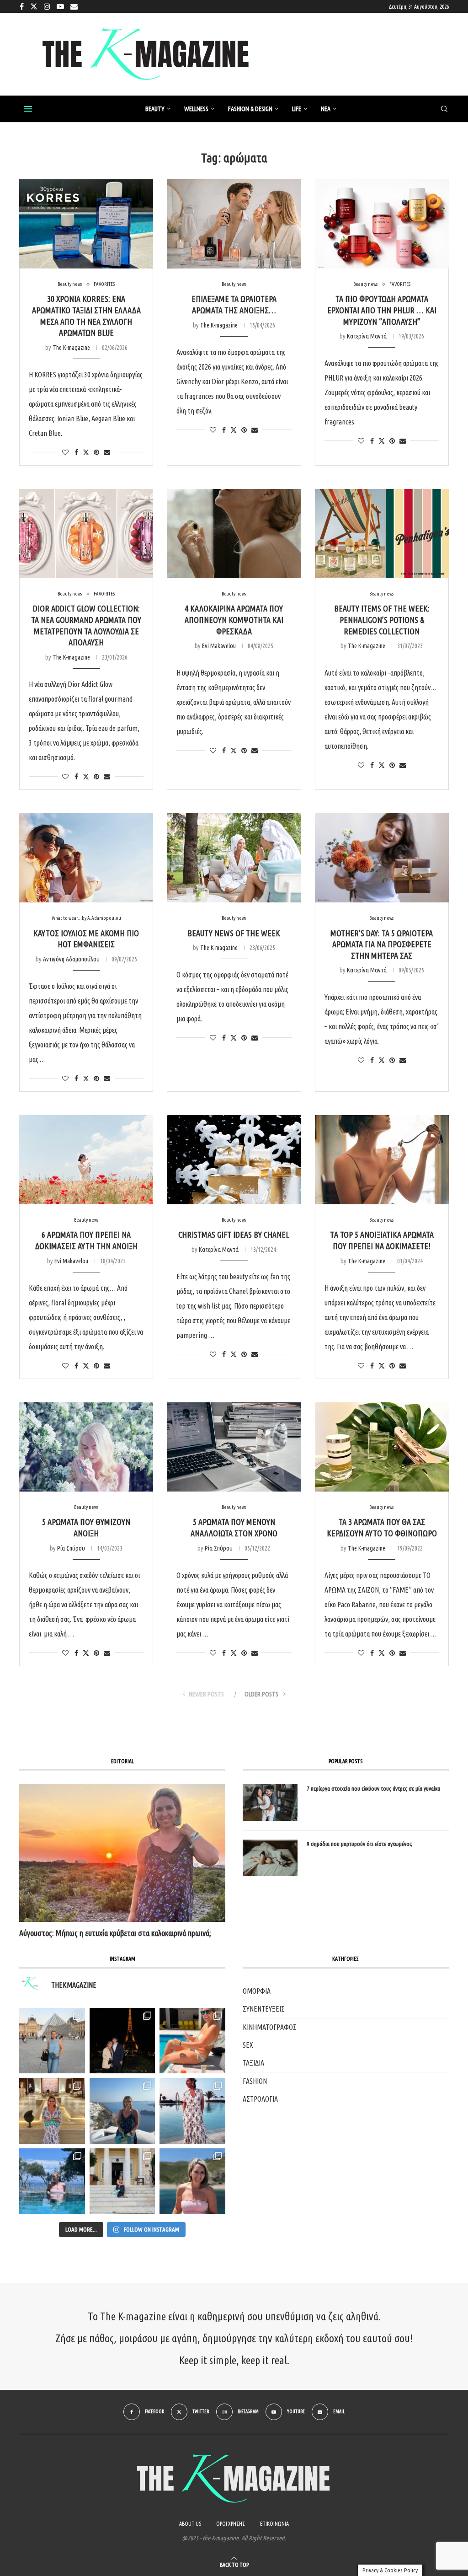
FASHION (255, 2081)
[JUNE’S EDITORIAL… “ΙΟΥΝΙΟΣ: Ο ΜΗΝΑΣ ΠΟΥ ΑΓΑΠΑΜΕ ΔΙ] (192, 2181)
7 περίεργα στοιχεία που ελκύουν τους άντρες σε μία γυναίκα (373, 1788)
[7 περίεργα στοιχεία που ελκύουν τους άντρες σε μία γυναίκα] (270, 1803)
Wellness (196, 109)
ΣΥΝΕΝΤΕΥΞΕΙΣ (264, 2009)
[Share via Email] (107, 452)
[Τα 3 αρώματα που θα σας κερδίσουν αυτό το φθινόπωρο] (382, 1447)
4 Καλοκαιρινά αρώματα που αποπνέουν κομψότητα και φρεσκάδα (234, 620)
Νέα (326, 109)
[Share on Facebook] (76, 452)
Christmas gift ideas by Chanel (234, 1234)
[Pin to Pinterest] (96, 452)
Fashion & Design (250, 109)
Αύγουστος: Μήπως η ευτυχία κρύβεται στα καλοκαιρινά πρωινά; (115, 1933)
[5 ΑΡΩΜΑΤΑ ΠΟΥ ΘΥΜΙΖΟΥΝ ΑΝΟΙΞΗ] (86, 1447)
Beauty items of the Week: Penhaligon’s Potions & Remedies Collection (382, 620)
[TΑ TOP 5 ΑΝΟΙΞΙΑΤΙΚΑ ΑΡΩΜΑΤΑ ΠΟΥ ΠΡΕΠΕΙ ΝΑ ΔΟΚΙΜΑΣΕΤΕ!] (382, 1160)
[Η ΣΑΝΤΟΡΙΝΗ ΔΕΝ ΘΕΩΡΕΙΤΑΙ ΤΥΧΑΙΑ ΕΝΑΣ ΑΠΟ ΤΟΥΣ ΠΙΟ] (122, 2111)
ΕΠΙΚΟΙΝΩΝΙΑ (274, 2524)
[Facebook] (22, 6)
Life (297, 109)
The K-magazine (71, 348)
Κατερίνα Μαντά (367, 336)
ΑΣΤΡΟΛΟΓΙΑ (260, 2099)
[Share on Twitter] (86, 452)
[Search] (444, 109)
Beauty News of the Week (234, 933)
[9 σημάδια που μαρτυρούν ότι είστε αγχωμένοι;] (270, 1858)
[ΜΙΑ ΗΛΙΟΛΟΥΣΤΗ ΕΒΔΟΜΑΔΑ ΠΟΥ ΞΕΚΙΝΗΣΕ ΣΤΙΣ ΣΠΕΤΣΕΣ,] (122, 2181)
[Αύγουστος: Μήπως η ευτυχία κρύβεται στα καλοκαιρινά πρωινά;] (122, 1853)
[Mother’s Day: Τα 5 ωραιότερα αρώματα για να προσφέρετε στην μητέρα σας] (382, 858)
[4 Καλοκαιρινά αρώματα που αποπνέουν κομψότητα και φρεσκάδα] (234, 534)
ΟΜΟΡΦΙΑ (257, 1991)
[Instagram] (47, 6)
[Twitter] (34, 6)
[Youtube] (60, 6)
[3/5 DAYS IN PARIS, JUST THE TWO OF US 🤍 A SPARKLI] (122, 2041)
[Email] (74, 6)
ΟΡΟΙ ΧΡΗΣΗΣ (231, 2524)
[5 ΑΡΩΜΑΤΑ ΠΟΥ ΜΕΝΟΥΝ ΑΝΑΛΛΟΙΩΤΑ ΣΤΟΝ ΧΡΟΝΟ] (234, 1447)
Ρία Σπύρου (71, 1548)
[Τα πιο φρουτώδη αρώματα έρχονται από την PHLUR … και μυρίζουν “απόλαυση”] (382, 224)
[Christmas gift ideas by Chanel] (234, 1160)
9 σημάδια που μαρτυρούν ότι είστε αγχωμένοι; (359, 1844)
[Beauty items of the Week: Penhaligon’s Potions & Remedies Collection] (382, 534)
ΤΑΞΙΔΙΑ (253, 2063)
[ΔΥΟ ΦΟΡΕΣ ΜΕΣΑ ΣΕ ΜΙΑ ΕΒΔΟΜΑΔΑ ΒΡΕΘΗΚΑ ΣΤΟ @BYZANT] (52, 2111)
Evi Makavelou (219, 646)
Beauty (155, 109)
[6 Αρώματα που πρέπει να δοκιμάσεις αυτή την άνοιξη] (86, 1160)
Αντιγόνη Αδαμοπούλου (71, 959)
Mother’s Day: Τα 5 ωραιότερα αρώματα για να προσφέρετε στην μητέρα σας (382, 944)
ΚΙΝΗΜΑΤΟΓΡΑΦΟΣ (270, 2027)
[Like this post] (65, 452)
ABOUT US (190, 2524)
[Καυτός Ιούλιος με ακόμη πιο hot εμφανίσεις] (86, 858)
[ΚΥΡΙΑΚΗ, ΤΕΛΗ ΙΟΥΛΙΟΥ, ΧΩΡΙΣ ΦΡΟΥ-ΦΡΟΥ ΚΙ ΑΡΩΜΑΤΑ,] (192, 2041)
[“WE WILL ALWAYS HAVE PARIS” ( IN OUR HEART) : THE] (52, 2041)
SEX (248, 2045)
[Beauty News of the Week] (234, 858)
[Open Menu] (28, 109)
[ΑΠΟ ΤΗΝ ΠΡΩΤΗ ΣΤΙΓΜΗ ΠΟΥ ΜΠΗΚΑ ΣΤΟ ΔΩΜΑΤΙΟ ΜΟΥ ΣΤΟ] (192, 2111)
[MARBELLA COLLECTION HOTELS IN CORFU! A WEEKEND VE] (52, 2181)
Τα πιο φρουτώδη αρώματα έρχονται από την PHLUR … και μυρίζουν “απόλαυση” (382, 310)
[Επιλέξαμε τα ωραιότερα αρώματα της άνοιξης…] (234, 224)
